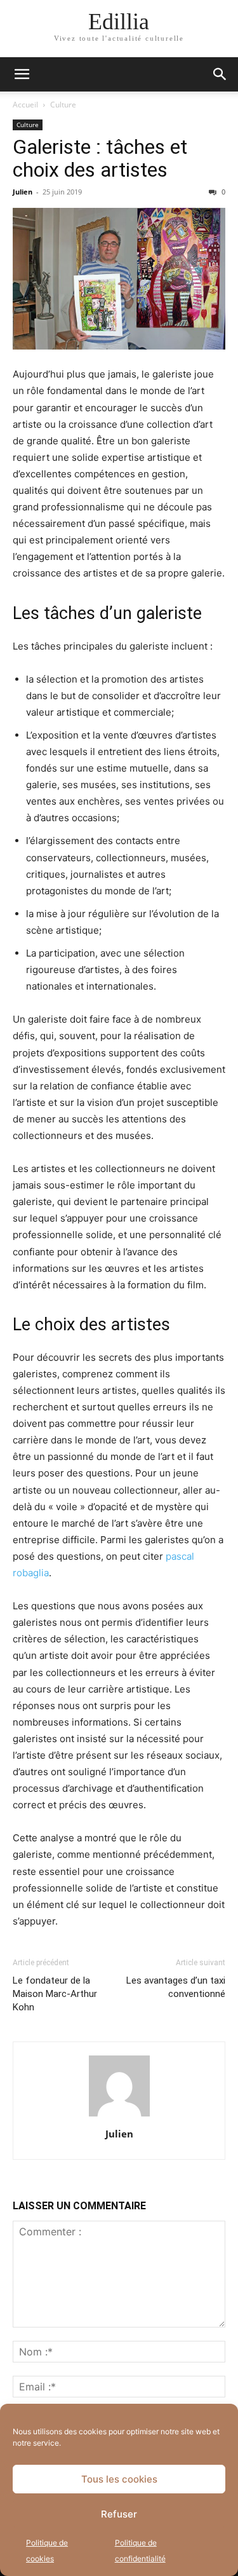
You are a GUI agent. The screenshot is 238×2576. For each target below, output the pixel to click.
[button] (22, 74)
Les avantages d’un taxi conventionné (176, 1987)
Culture (63, 105)
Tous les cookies (119, 2479)
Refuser (119, 2514)
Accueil (25, 105)
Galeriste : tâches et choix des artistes (100, 158)
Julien (23, 192)
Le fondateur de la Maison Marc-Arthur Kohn (55, 1994)
